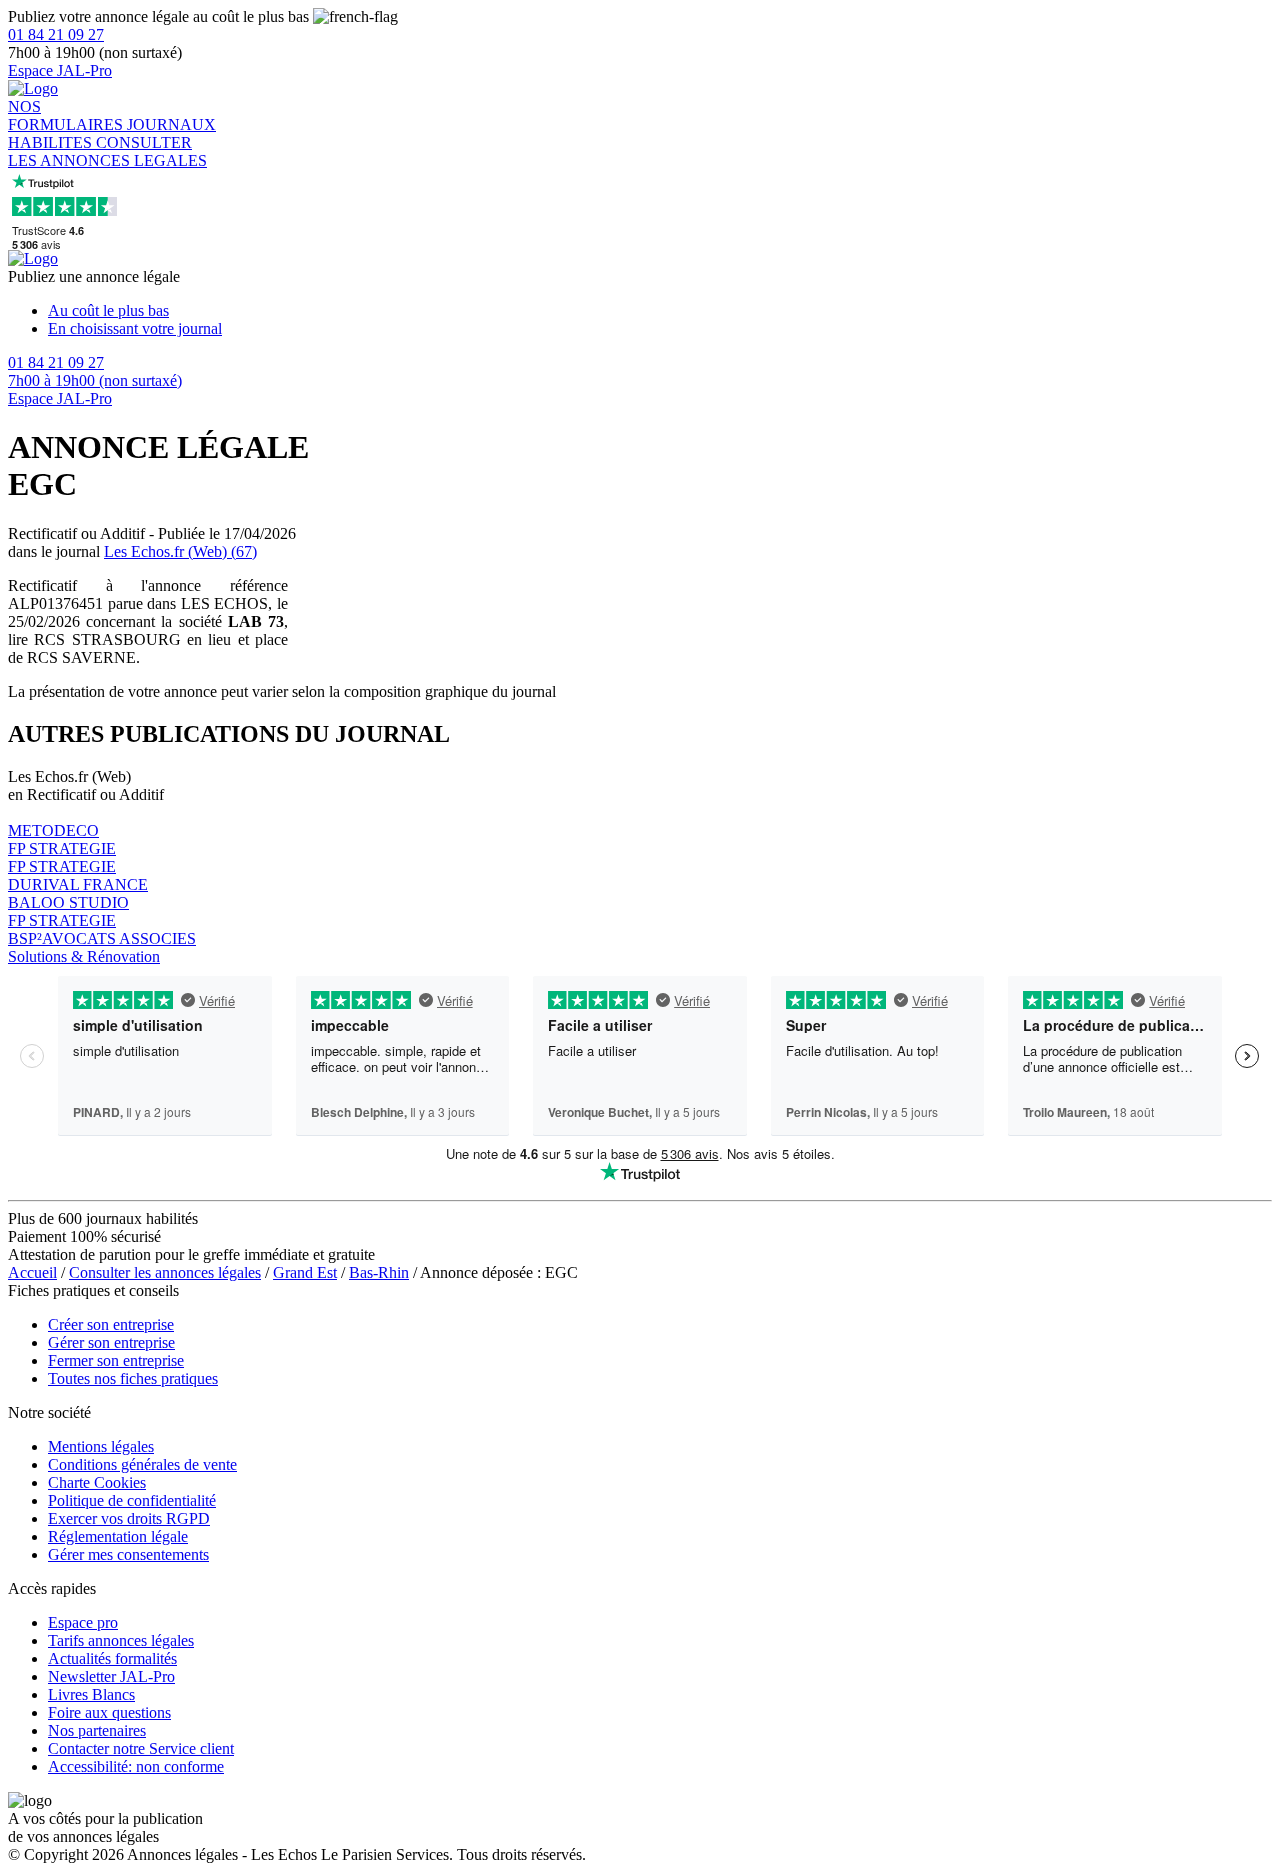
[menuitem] (660, 311)
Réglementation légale (118, 1536)
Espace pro (83, 1622)
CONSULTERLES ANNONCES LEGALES (107, 151)
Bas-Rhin (379, 1272)
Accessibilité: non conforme (136, 1766)
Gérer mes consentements (128, 1554)
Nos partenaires (97, 1730)
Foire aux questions (109, 1712)
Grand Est (305, 1272)
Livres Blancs (91, 1694)
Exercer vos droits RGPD (129, 1518)
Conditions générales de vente (142, 1464)
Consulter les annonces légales (165, 1272)
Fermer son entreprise (116, 1360)
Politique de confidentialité (132, 1500)
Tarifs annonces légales (121, 1640)
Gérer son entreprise (111, 1342)
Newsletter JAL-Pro (111, 1676)
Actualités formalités (112, 1658)
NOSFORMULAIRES (67, 115)
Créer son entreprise (111, 1324)
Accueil (32, 1272)
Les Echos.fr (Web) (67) (180, 551)
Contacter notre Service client (141, 1748)
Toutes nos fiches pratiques (133, 1378)
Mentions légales (101, 1446)
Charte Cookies (97, 1482)
